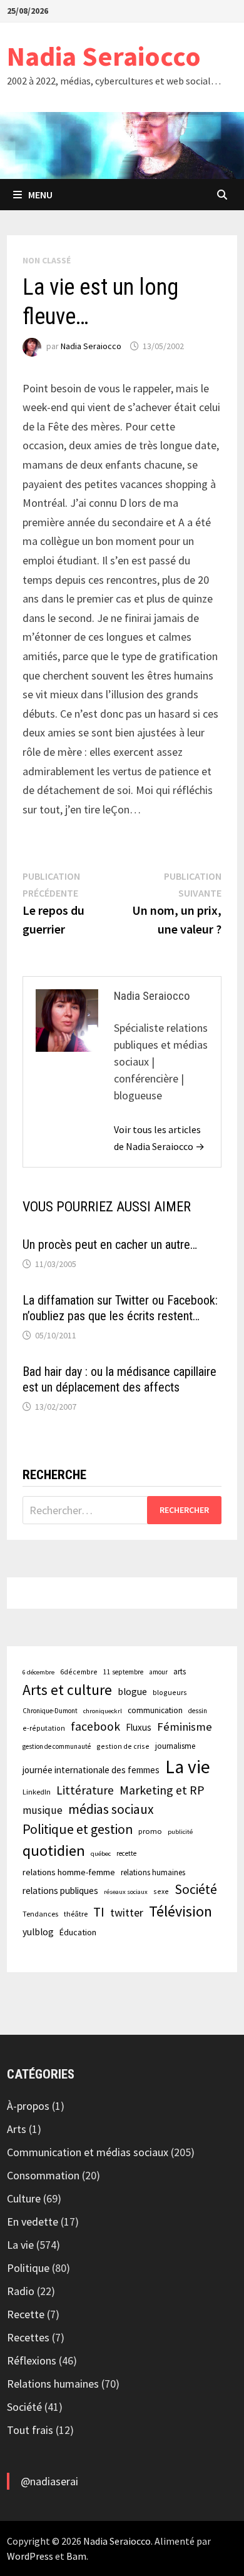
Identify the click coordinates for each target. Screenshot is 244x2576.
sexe (161, 1891)
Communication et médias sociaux (88, 2152)
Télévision (180, 1911)
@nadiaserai (49, 2481)
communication (155, 1710)
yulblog (38, 1932)
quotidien (54, 1851)
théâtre (76, 1914)
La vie (188, 1767)
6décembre (79, 1672)
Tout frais (30, 2430)
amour (158, 1672)
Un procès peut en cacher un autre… (110, 1245)
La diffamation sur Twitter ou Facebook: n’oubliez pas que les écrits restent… (120, 1308)
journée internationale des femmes (91, 1770)
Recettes (28, 2337)
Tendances (40, 1914)
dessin (198, 1711)
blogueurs (170, 1692)
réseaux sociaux (126, 1892)
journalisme (175, 1746)
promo (150, 1831)
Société (196, 1889)
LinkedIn (37, 1792)
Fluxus (139, 1727)
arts (180, 1671)
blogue (132, 1692)
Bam (76, 2556)
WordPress (30, 2556)
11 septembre (123, 1672)
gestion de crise (123, 1746)
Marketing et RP (162, 1790)
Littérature (85, 1790)
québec (101, 1854)
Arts (17, 2129)
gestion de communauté (57, 1746)
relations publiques (60, 1891)
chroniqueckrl (103, 1711)
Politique (28, 2268)
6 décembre (38, 1672)
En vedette (33, 2222)
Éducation (78, 1932)
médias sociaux (111, 1809)
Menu (40, 195)
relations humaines (153, 1872)
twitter (127, 1912)
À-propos (28, 2106)
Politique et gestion (78, 1829)
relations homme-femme (69, 1872)
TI (99, 1912)
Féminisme (185, 1727)
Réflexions (32, 2360)
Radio (21, 2291)
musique (43, 1810)
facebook (95, 1726)
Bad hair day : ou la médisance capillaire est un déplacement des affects (119, 1379)
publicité (180, 1832)
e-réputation (44, 1728)
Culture (24, 2198)
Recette (26, 2314)
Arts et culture (67, 1690)
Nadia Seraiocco (104, 56)
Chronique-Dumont (50, 1711)
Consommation (43, 2175)
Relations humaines (53, 2384)
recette (126, 1853)
